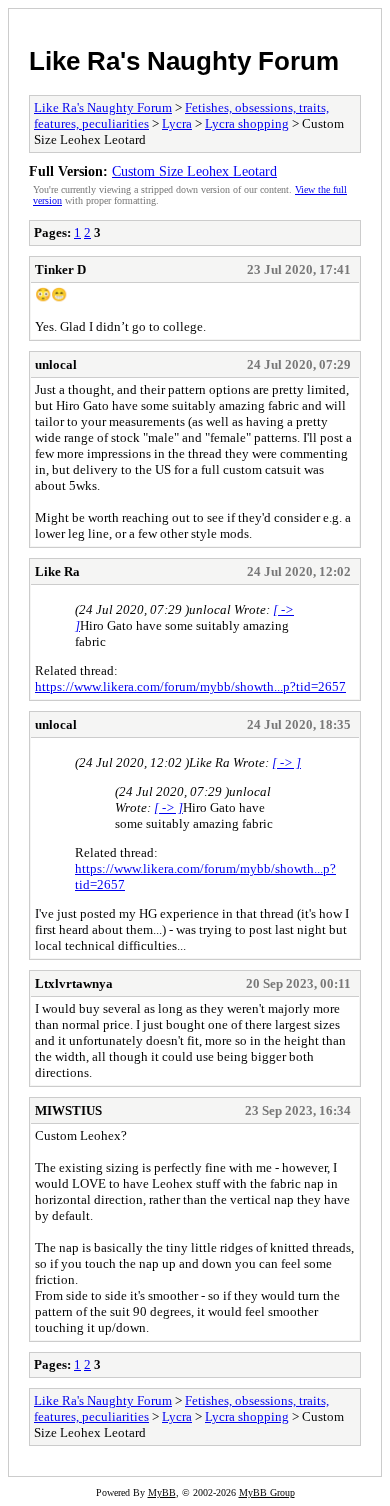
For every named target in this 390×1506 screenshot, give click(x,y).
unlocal (56, 364)
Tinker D (60, 269)
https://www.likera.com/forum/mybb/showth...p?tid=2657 (190, 686)
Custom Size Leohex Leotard (194, 171)
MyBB (162, 1492)
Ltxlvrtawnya (74, 983)
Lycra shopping (247, 123)
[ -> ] (286, 762)
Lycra (177, 123)
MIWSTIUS (68, 1110)
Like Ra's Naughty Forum (184, 61)
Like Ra (57, 571)
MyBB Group (267, 1492)
